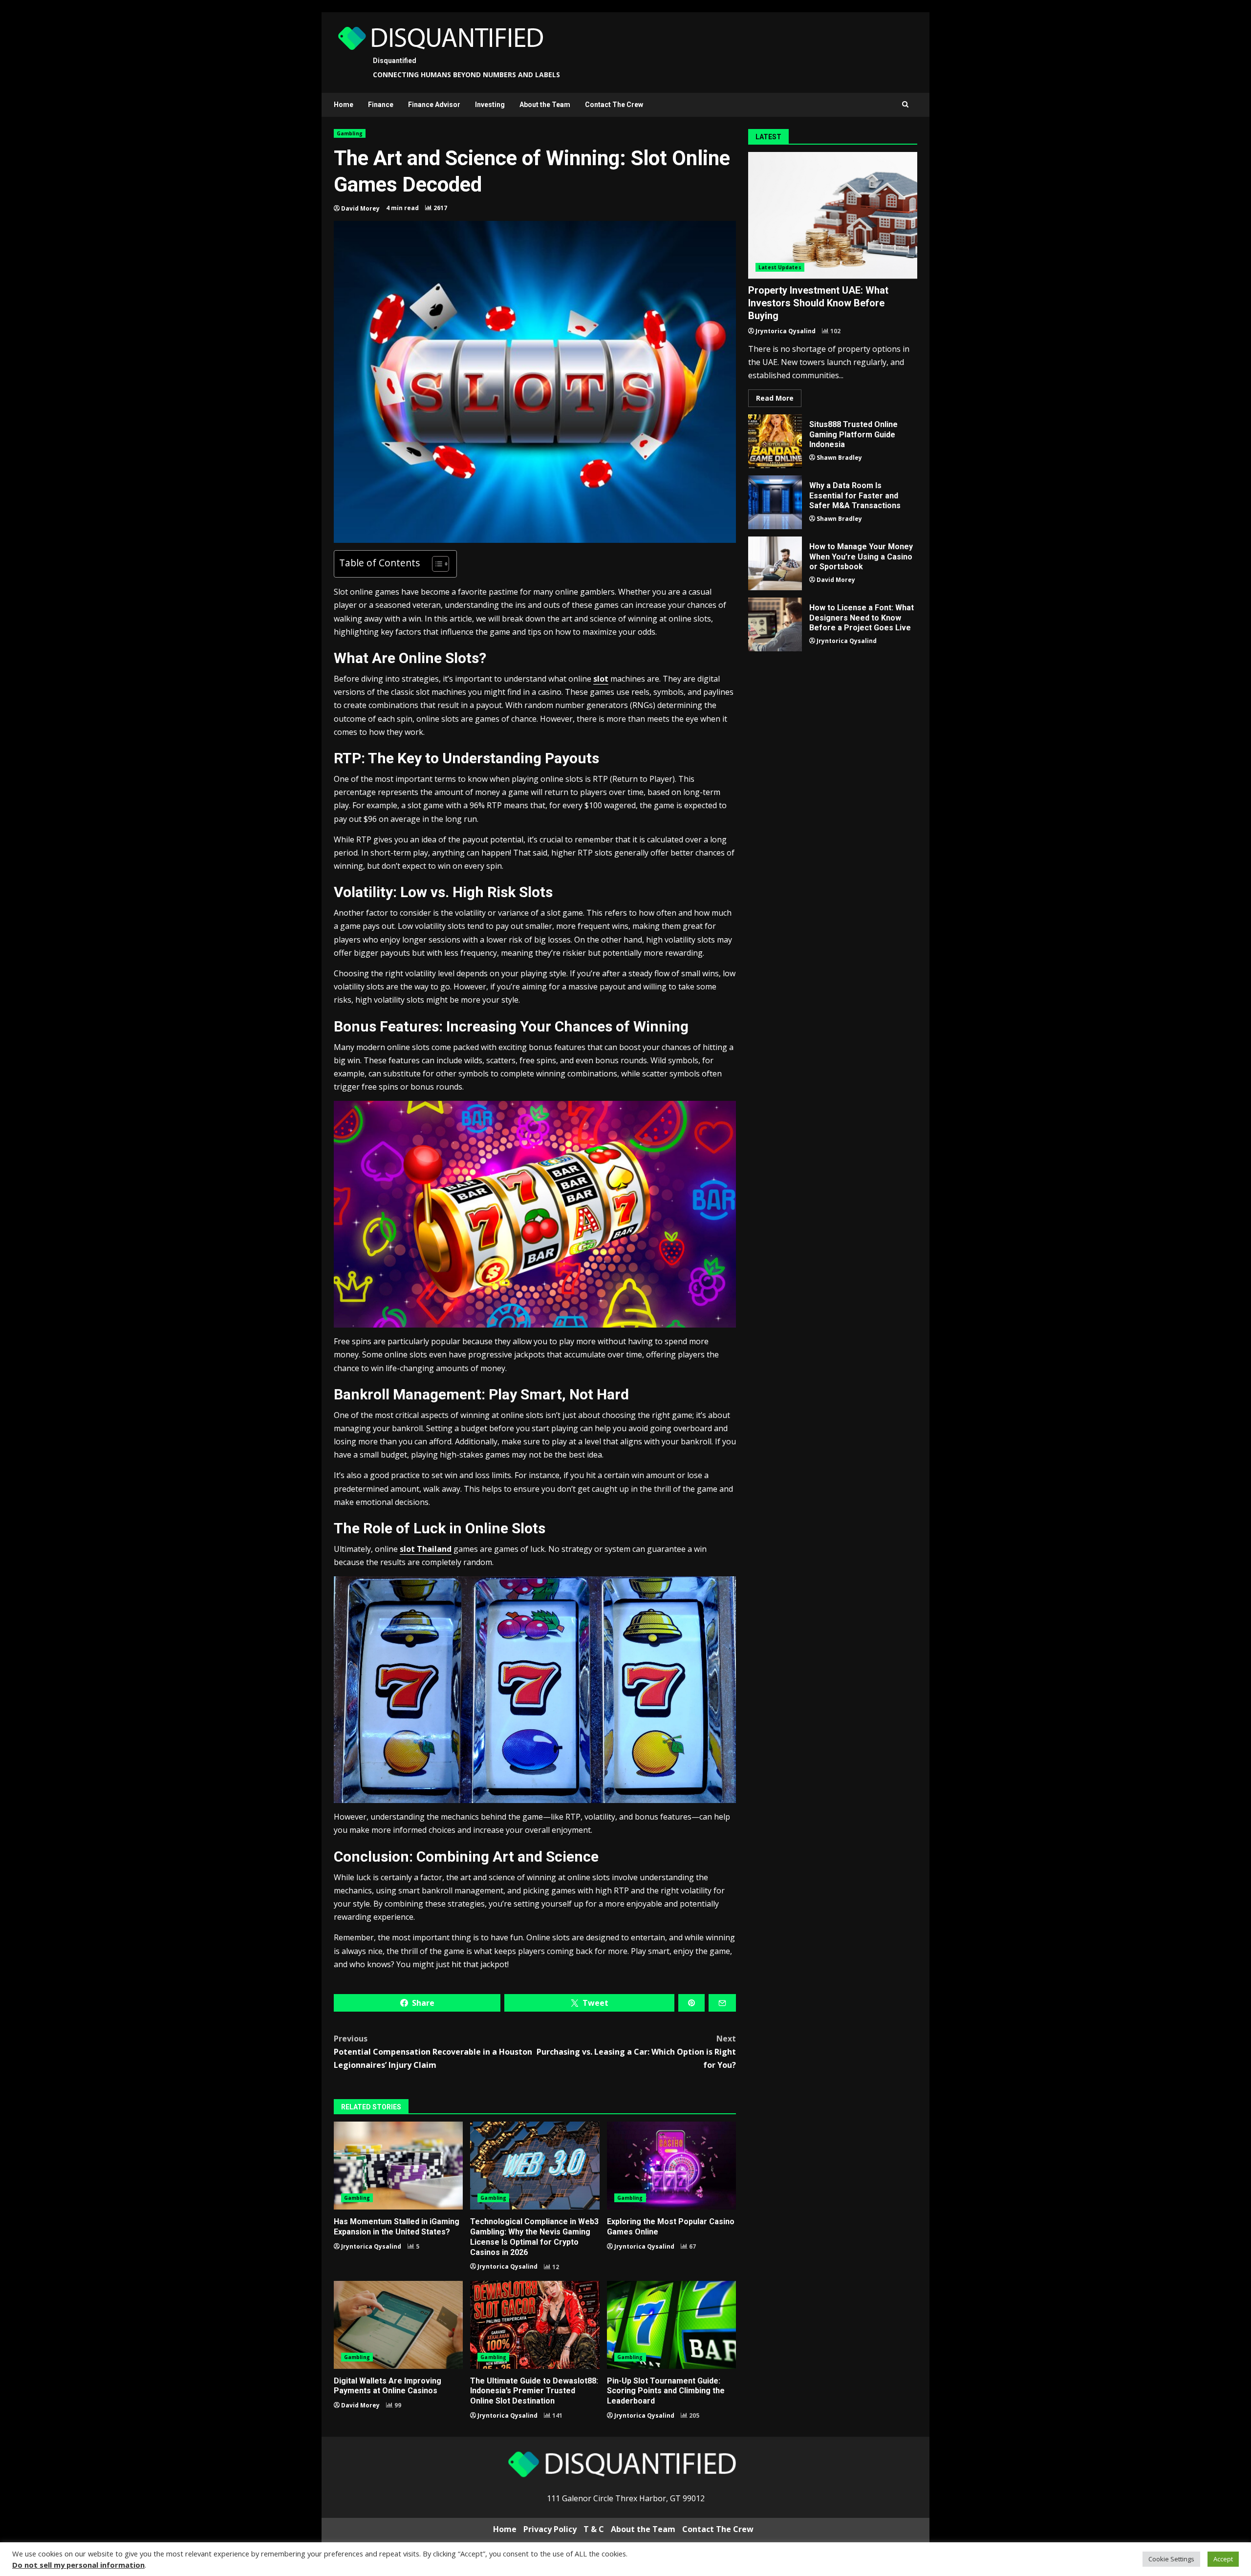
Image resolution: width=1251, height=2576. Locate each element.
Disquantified (395, 61)
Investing (490, 105)
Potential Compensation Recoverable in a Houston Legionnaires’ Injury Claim (433, 2052)
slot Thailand (426, 1549)
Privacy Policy (550, 2529)
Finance (381, 105)
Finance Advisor (434, 105)
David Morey (360, 208)
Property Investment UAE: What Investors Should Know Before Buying (833, 215)
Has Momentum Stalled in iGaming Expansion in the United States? (398, 2166)
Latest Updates (780, 267)
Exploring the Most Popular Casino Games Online (671, 2166)
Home (344, 105)
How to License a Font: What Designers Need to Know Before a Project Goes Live (775, 624)
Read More (775, 398)
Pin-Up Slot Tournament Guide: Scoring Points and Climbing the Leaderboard (671, 2325)
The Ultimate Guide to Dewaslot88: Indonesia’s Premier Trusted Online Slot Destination (535, 2325)
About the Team (545, 105)
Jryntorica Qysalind (371, 2246)
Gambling (350, 133)
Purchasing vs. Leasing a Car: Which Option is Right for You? (636, 2052)
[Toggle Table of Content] (436, 564)
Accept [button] (1223, 2559)
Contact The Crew (614, 105)
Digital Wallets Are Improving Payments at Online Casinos (398, 2325)
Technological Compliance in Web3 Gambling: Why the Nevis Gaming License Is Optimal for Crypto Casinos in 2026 (535, 2166)
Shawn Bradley (839, 458)
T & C (594, 2529)
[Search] (905, 105)
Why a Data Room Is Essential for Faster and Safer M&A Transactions (775, 502)
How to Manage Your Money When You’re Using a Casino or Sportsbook (775, 563)
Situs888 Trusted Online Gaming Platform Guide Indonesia (775, 441)
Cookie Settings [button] (1171, 2559)
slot (601, 679)
